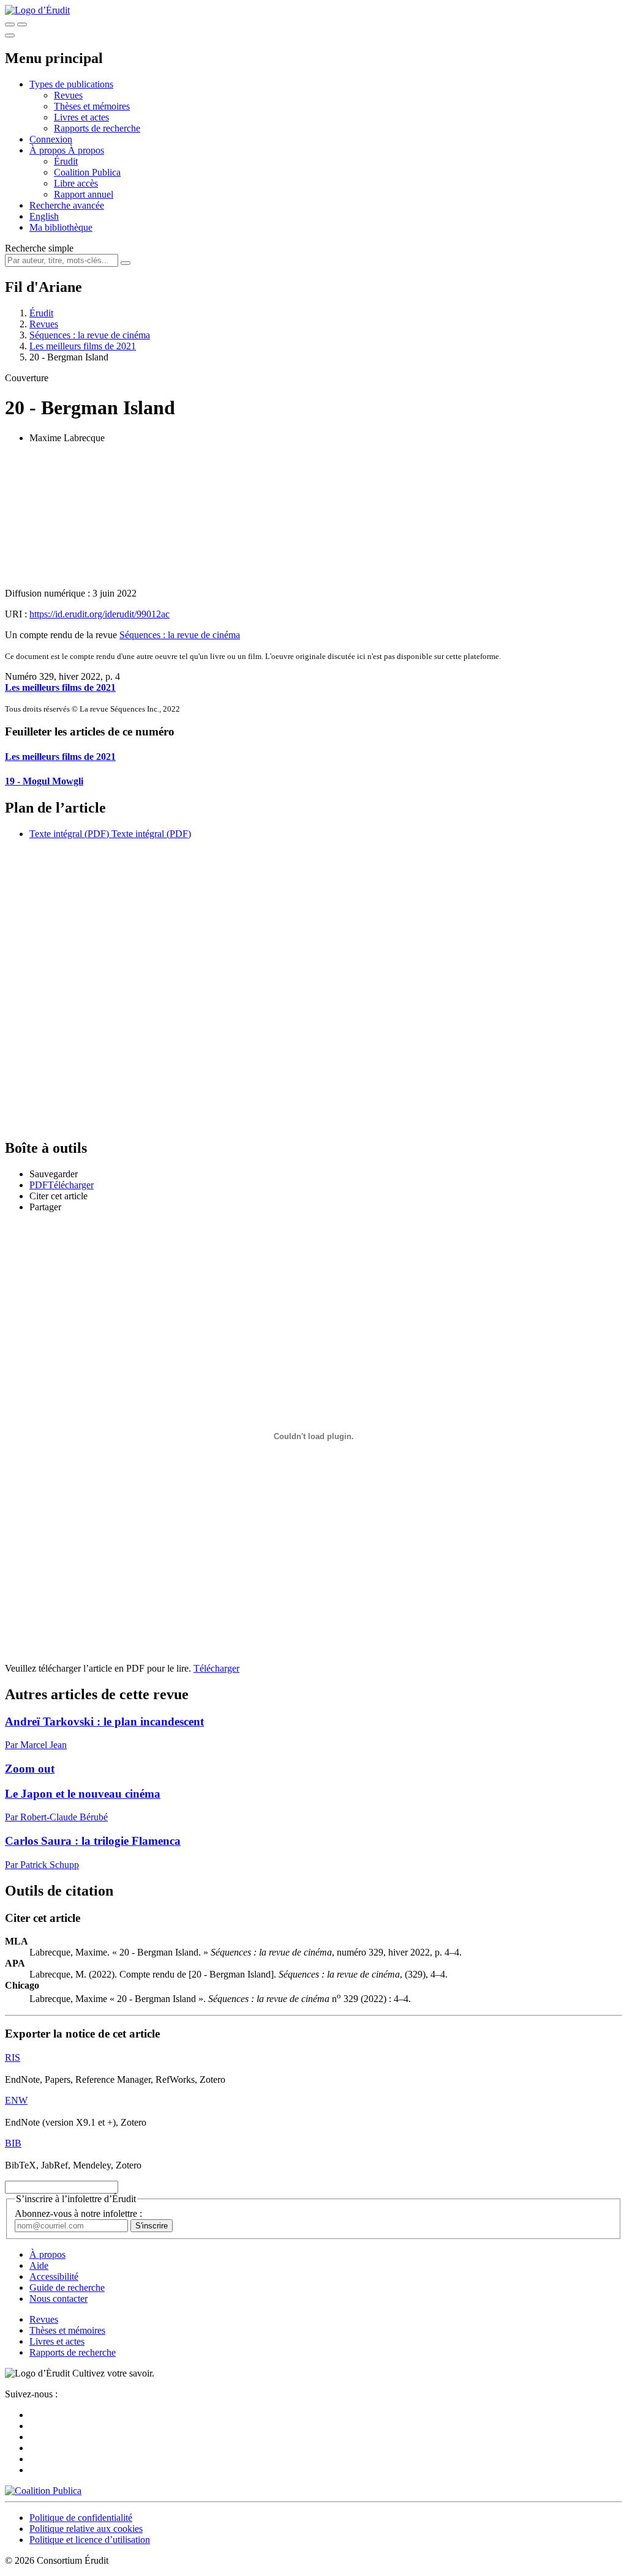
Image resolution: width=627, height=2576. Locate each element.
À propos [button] (49, 150)
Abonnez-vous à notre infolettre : (78, 2213)
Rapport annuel (84, 194)
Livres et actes (81, 117)
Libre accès (76, 183)
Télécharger (216, 1668)
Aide (39, 2265)
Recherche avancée (67, 205)
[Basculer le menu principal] (10, 35)
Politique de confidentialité (81, 2518)
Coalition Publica (87, 172)
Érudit (66, 161)
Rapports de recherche (97, 128)
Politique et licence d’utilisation (90, 2540)
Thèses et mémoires (92, 106)
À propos (86, 150)
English (44, 216)
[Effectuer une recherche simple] (10, 24)
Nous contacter (58, 2299)
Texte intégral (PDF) (69, 834)
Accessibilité (54, 2276)
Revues (68, 95)
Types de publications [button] (71, 84)
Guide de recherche (67, 2288)
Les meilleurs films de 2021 (83, 346)
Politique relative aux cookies (86, 2529)
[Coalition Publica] (43, 2491)
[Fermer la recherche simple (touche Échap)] (22, 24)
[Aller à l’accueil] (37, 10)
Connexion (51, 139)
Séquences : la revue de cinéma (90, 335)
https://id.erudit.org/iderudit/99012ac (99, 614)
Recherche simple (39, 248)
